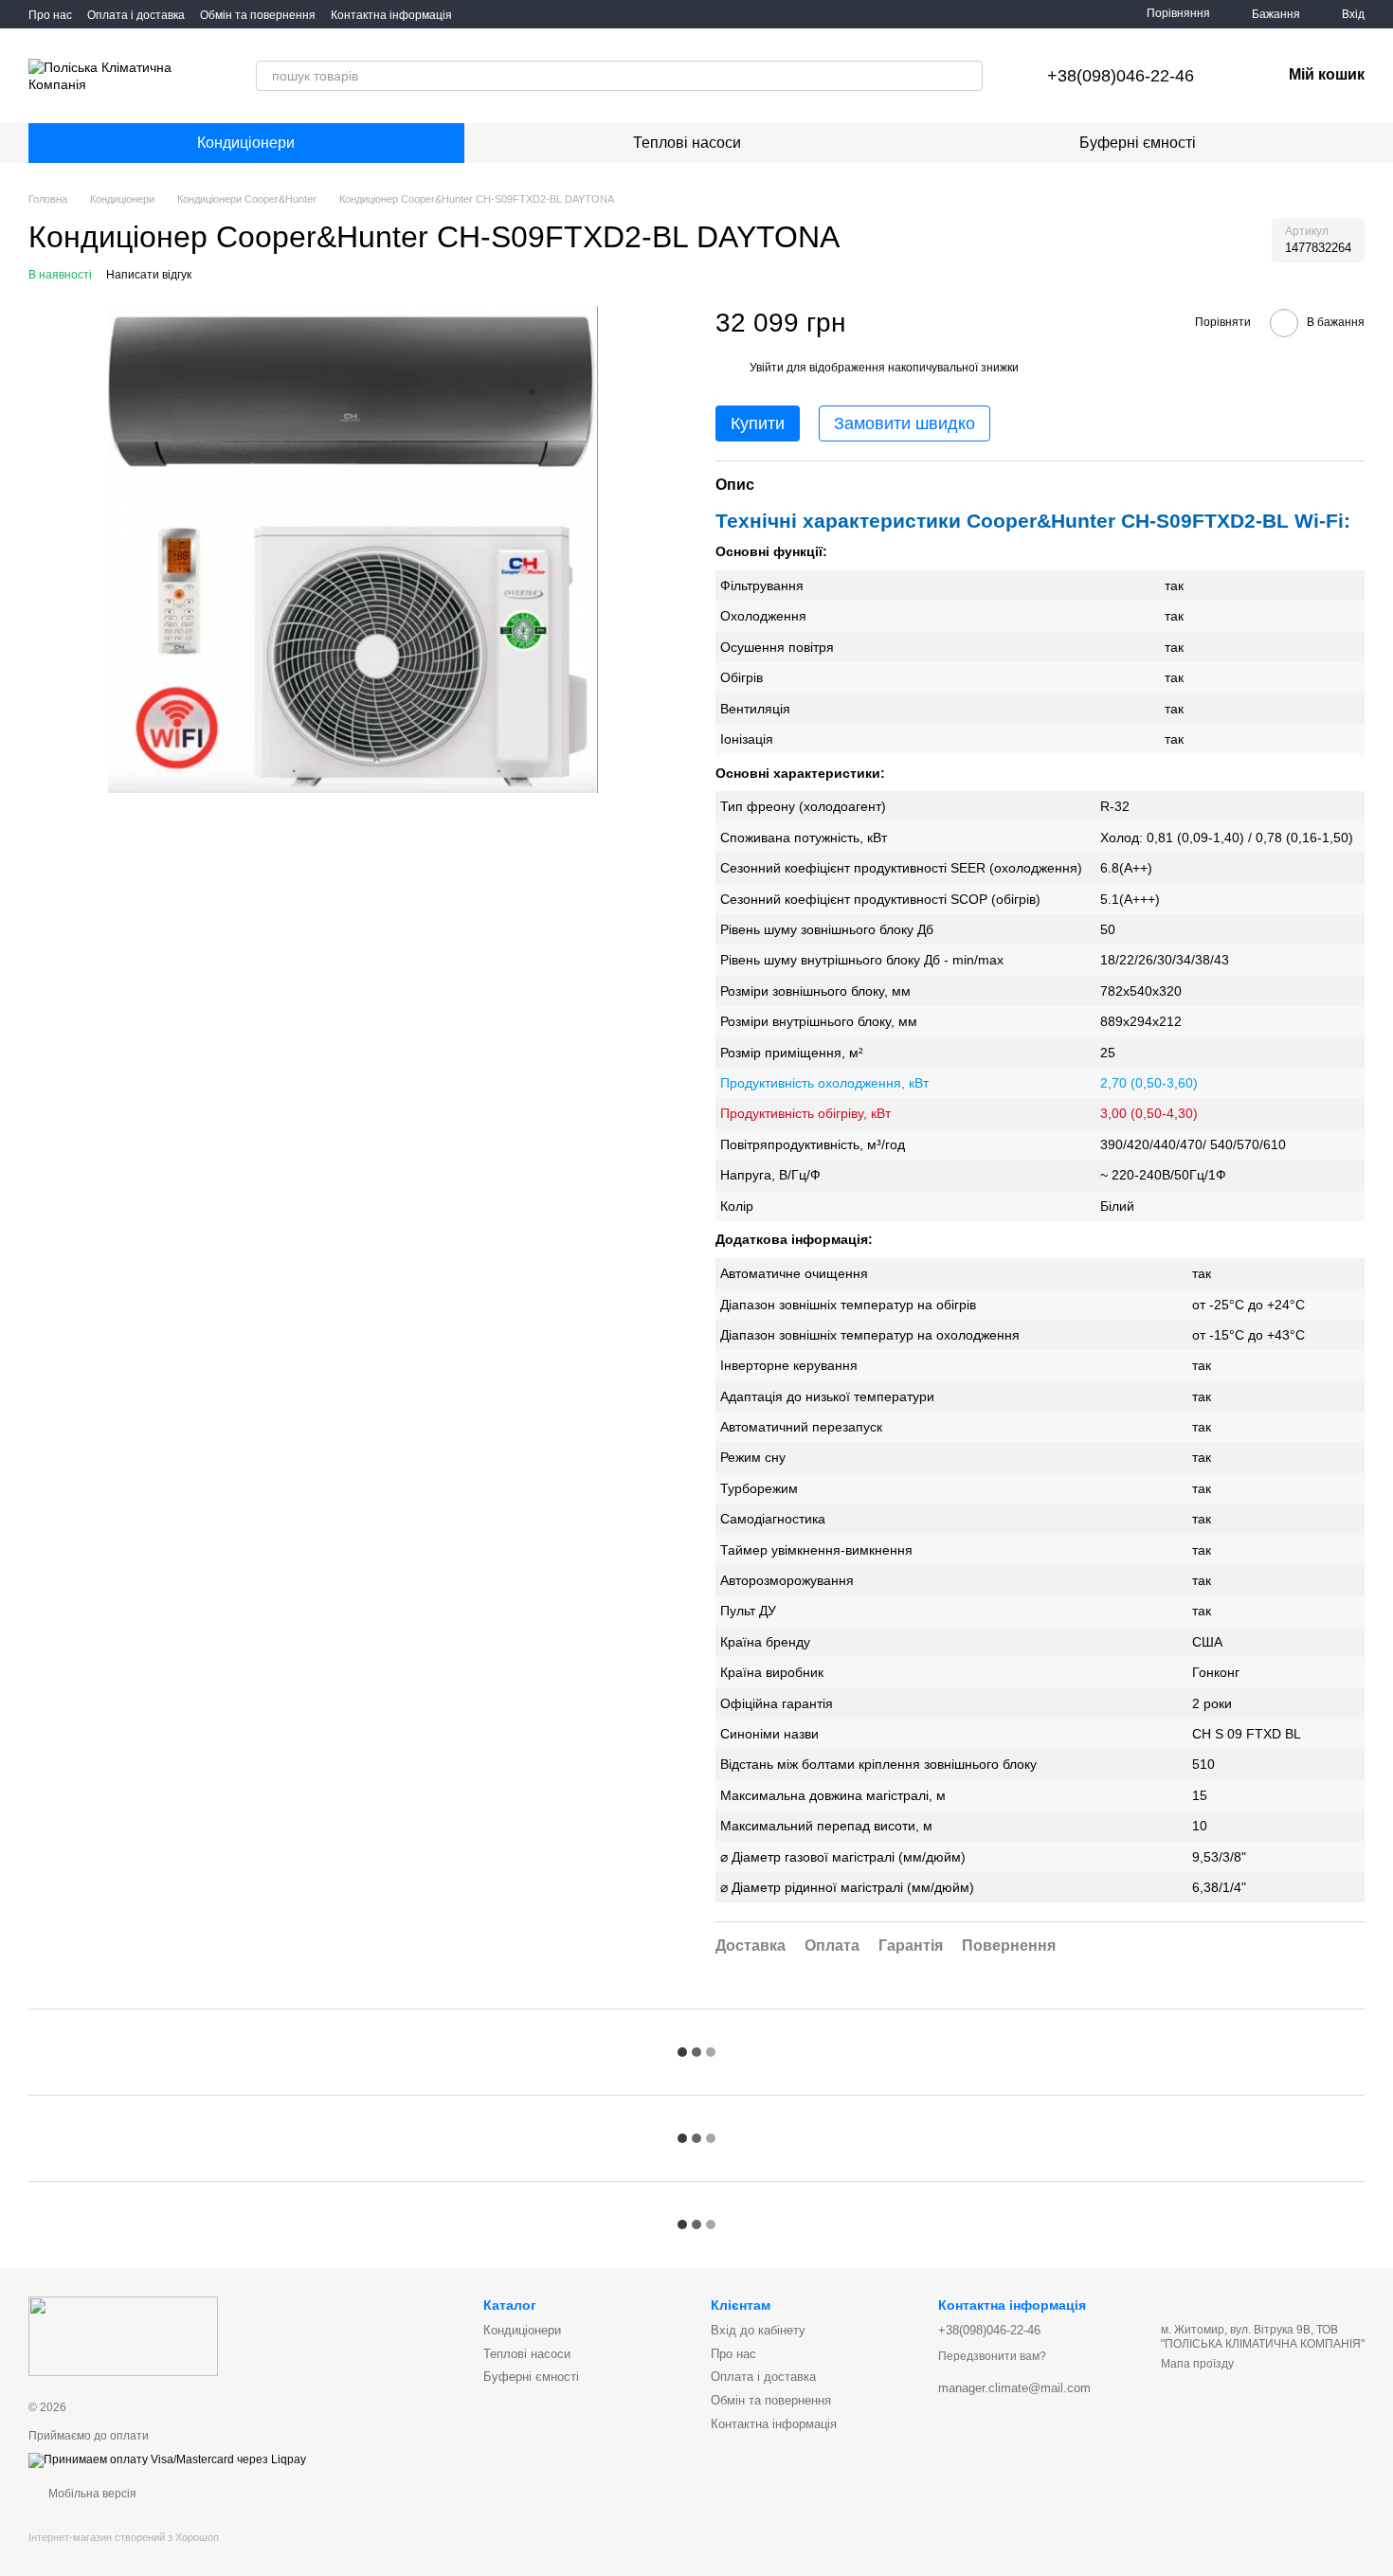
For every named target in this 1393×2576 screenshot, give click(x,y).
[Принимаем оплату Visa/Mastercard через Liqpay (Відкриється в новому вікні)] (167, 2459)
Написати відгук (149, 275)
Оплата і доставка (136, 15)
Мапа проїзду (1197, 2364)
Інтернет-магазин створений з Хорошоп (124, 2537)
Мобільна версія (91, 2494)
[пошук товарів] (968, 76)
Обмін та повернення (258, 15)
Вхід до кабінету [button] (758, 2330)
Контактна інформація (391, 15)
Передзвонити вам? (992, 2356)
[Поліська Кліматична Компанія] (123, 2335)
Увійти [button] (767, 368)
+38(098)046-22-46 (1121, 76)
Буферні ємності (1138, 143)
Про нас (50, 15)
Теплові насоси (687, 143)
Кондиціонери (246, 143)
